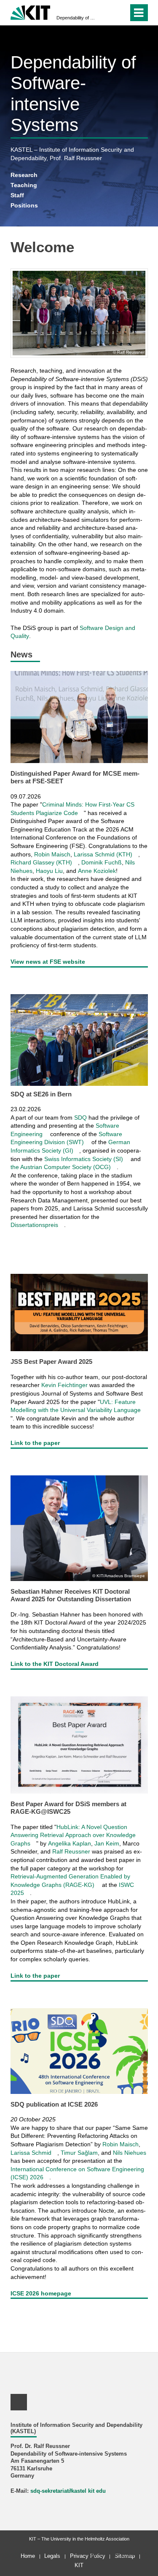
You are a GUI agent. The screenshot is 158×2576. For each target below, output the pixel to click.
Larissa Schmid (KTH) (103, 854)
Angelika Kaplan (70, 1843)
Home (28, 2556)
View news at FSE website (48, 962)
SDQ (80, 1118)
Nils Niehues (130, 2153)
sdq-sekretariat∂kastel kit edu (68, 2491)
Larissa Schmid (31, 2153)
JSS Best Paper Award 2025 (51, 1362)
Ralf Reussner (71, 1851)
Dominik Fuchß (102, 862)
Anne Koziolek (97, 871)
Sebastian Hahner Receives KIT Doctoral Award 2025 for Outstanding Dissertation (71, 1595)
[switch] (120, 13)
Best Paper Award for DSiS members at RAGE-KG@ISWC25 (68, 1808)
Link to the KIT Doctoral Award (55, 1664)
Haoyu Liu (49, 871)
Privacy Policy (88, 2556)
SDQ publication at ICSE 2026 (54, 2104)
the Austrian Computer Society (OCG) (61, 1167)
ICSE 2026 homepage (41, 2293)
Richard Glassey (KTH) (41, 862)
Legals (52, 2556)
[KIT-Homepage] (31, 12)
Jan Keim (107, 1843)
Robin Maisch (52, 854)
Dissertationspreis (34, 1225)
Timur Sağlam (79, 2153)
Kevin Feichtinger (64, 1385)
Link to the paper (35, 1443)
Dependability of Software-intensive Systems (76, 18)
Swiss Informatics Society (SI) (84, 1159)
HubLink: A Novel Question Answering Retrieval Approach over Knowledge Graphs (73, 1835)
